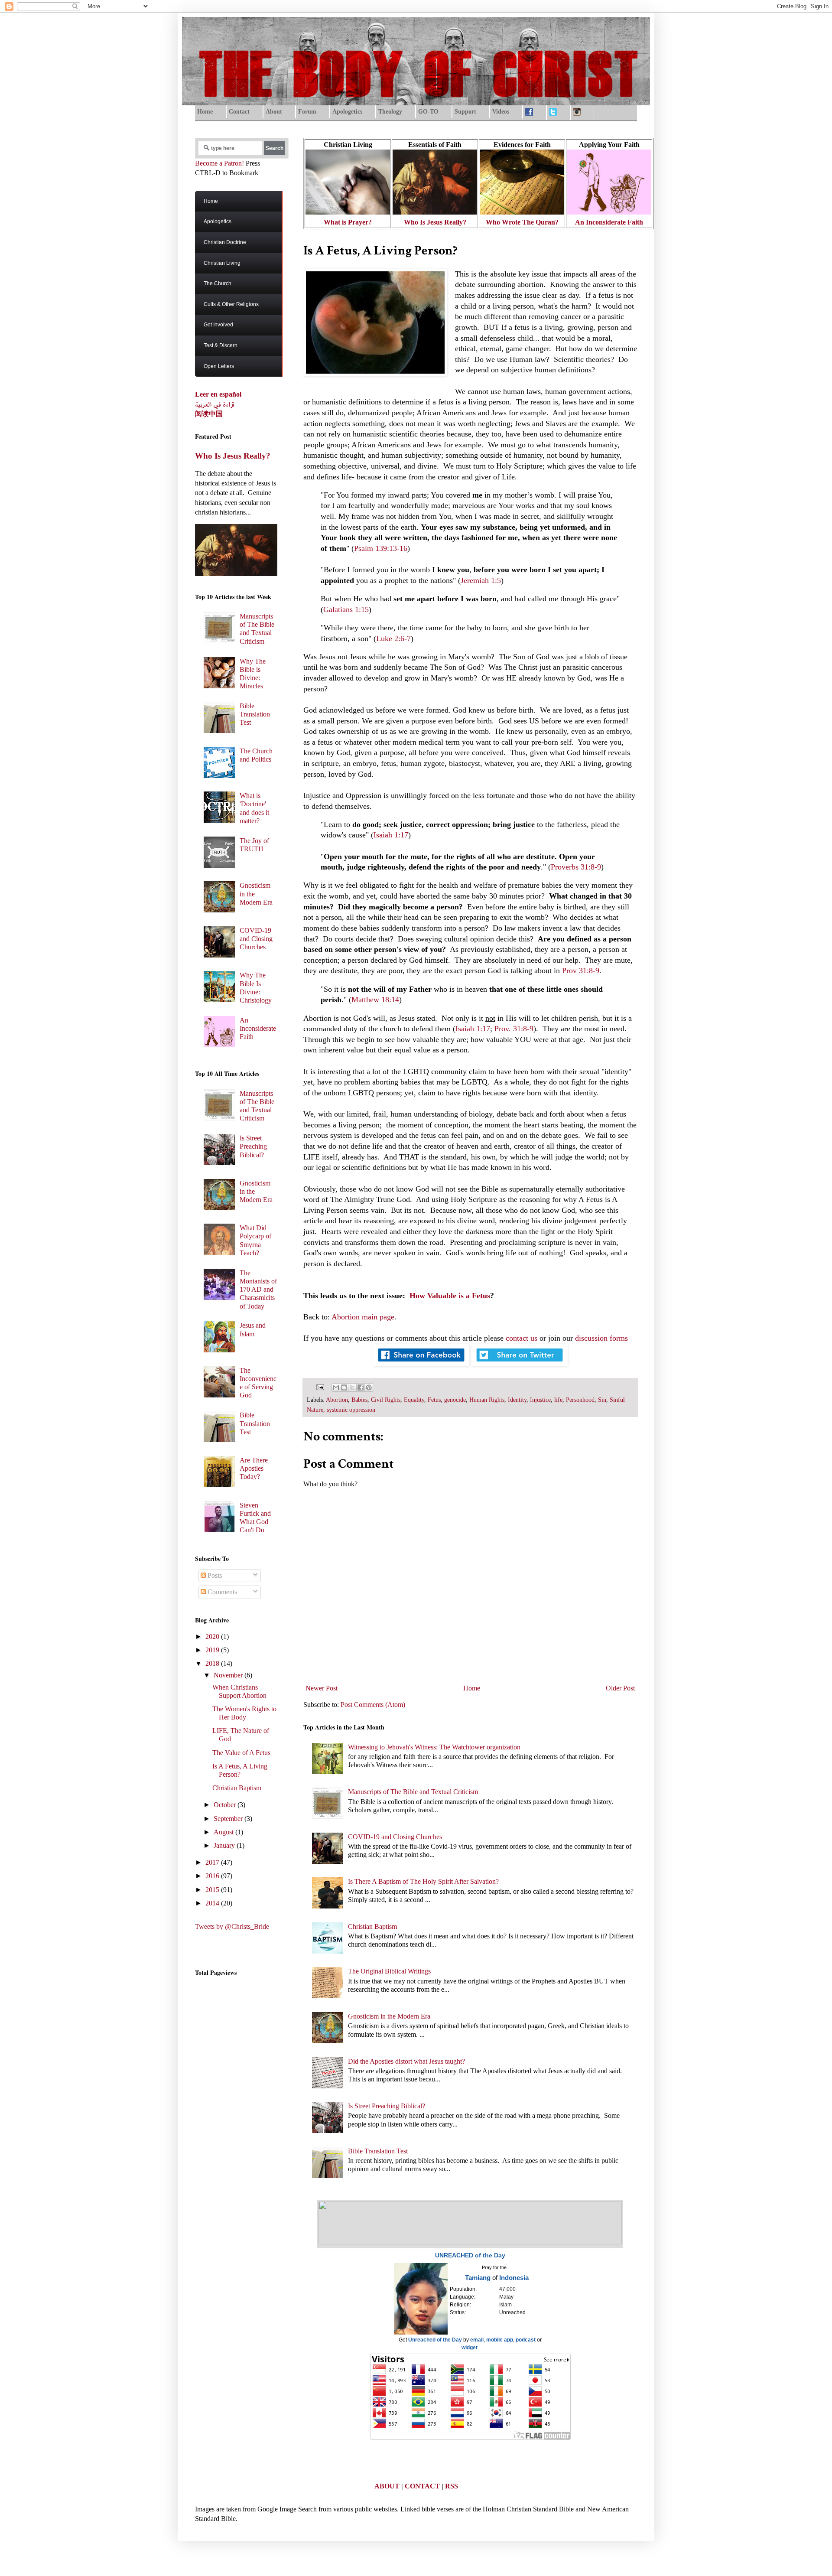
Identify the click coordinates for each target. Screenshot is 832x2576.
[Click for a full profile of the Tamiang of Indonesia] (421, 2333)
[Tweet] (520, 1364)
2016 (213, 1876)
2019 (213, 1650)
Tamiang (478, 2278)
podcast (526, 2340)
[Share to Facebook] (361, 1387)
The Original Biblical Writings (389, 1971)
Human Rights (487, 1400)
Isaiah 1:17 (391, 835)
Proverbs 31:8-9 (576, 867)
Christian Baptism (372, 1926)
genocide (455, 1400)
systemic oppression (351, 1410)
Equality (414, 1400)
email (477, 2340)
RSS (452, 2486)
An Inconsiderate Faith (258, 1028)
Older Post (620, 1688)
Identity (517, 1400)
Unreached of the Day (435, 2340)
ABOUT (387, 2486)
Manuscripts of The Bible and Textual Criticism (413, 1792)
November (229, 1675)
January (225, 1845)
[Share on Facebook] (421, 1364)
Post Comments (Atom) (373, 1705)
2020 (213, 1636)
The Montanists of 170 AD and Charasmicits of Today (258, 1290)
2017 (213, 1862)
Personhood (580, 1400)
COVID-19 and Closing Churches (395, 1837)
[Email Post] (319, 1387)
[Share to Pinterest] (369, 1387)
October (226, 1805)
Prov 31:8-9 (581, 970)
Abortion (337, 1400)
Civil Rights (386, 1400)
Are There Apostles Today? (254, 1468)
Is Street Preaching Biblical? (387, 2106)
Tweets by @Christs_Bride (232, 1926)
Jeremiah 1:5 (481, 580)
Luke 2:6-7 (393, 638)
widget (470, 2348)
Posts (214, 1575)
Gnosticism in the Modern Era (389, 2016)
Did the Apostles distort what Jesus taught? (406, 2061)
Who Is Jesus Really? (233, 456)
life (558, 1400)
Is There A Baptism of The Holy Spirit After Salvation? (423, 1881)
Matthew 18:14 (375, 1000)
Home (472, 1688)
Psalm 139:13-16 (381, 548)
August (224, 1832)
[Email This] (336, 1387)
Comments (221, 1592)
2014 (213, 1903)
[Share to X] (352, 1387)
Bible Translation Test (378, 2151)
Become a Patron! (219, 163)
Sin (602, 1400)
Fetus (434, 1400)
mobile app (500, 2340)
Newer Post (322, 1688)
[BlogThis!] (344, 1387)
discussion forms (601, 1338)
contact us (522, 1338)
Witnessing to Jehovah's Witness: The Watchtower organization (434, 1747)
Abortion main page (363, 1317)
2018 (213, 1663)
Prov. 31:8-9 (514, 1029)
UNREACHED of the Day (470, 2255)
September (229, 1819)
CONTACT (422, 2486)
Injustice (540, 1400)
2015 (213, 1890)
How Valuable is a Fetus (450, 1296)
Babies (359, 1400)
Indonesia (514, 2278)
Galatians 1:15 (346, 609)
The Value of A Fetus (241, 1753)
